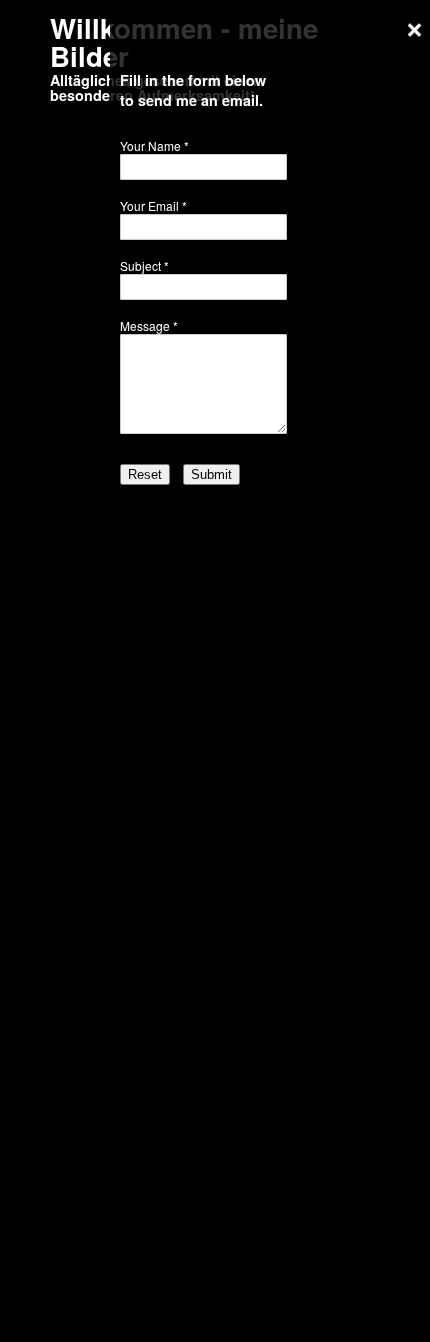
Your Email (149, 205)
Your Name (150, 145)
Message (145, 325)
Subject (140, 265)
